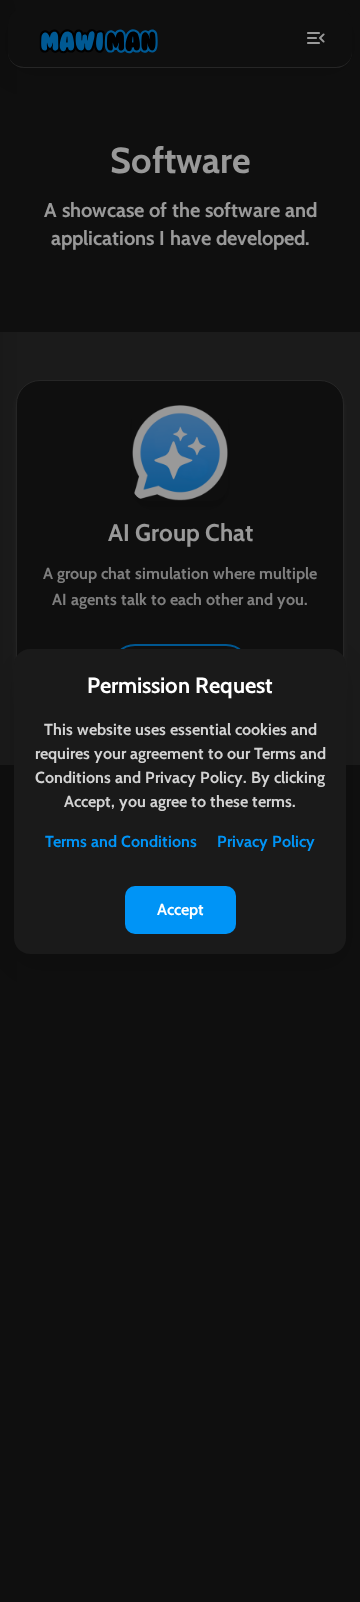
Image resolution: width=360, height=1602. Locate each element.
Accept (180, 909)
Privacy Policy (266, 841)
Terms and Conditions (121, 841)
